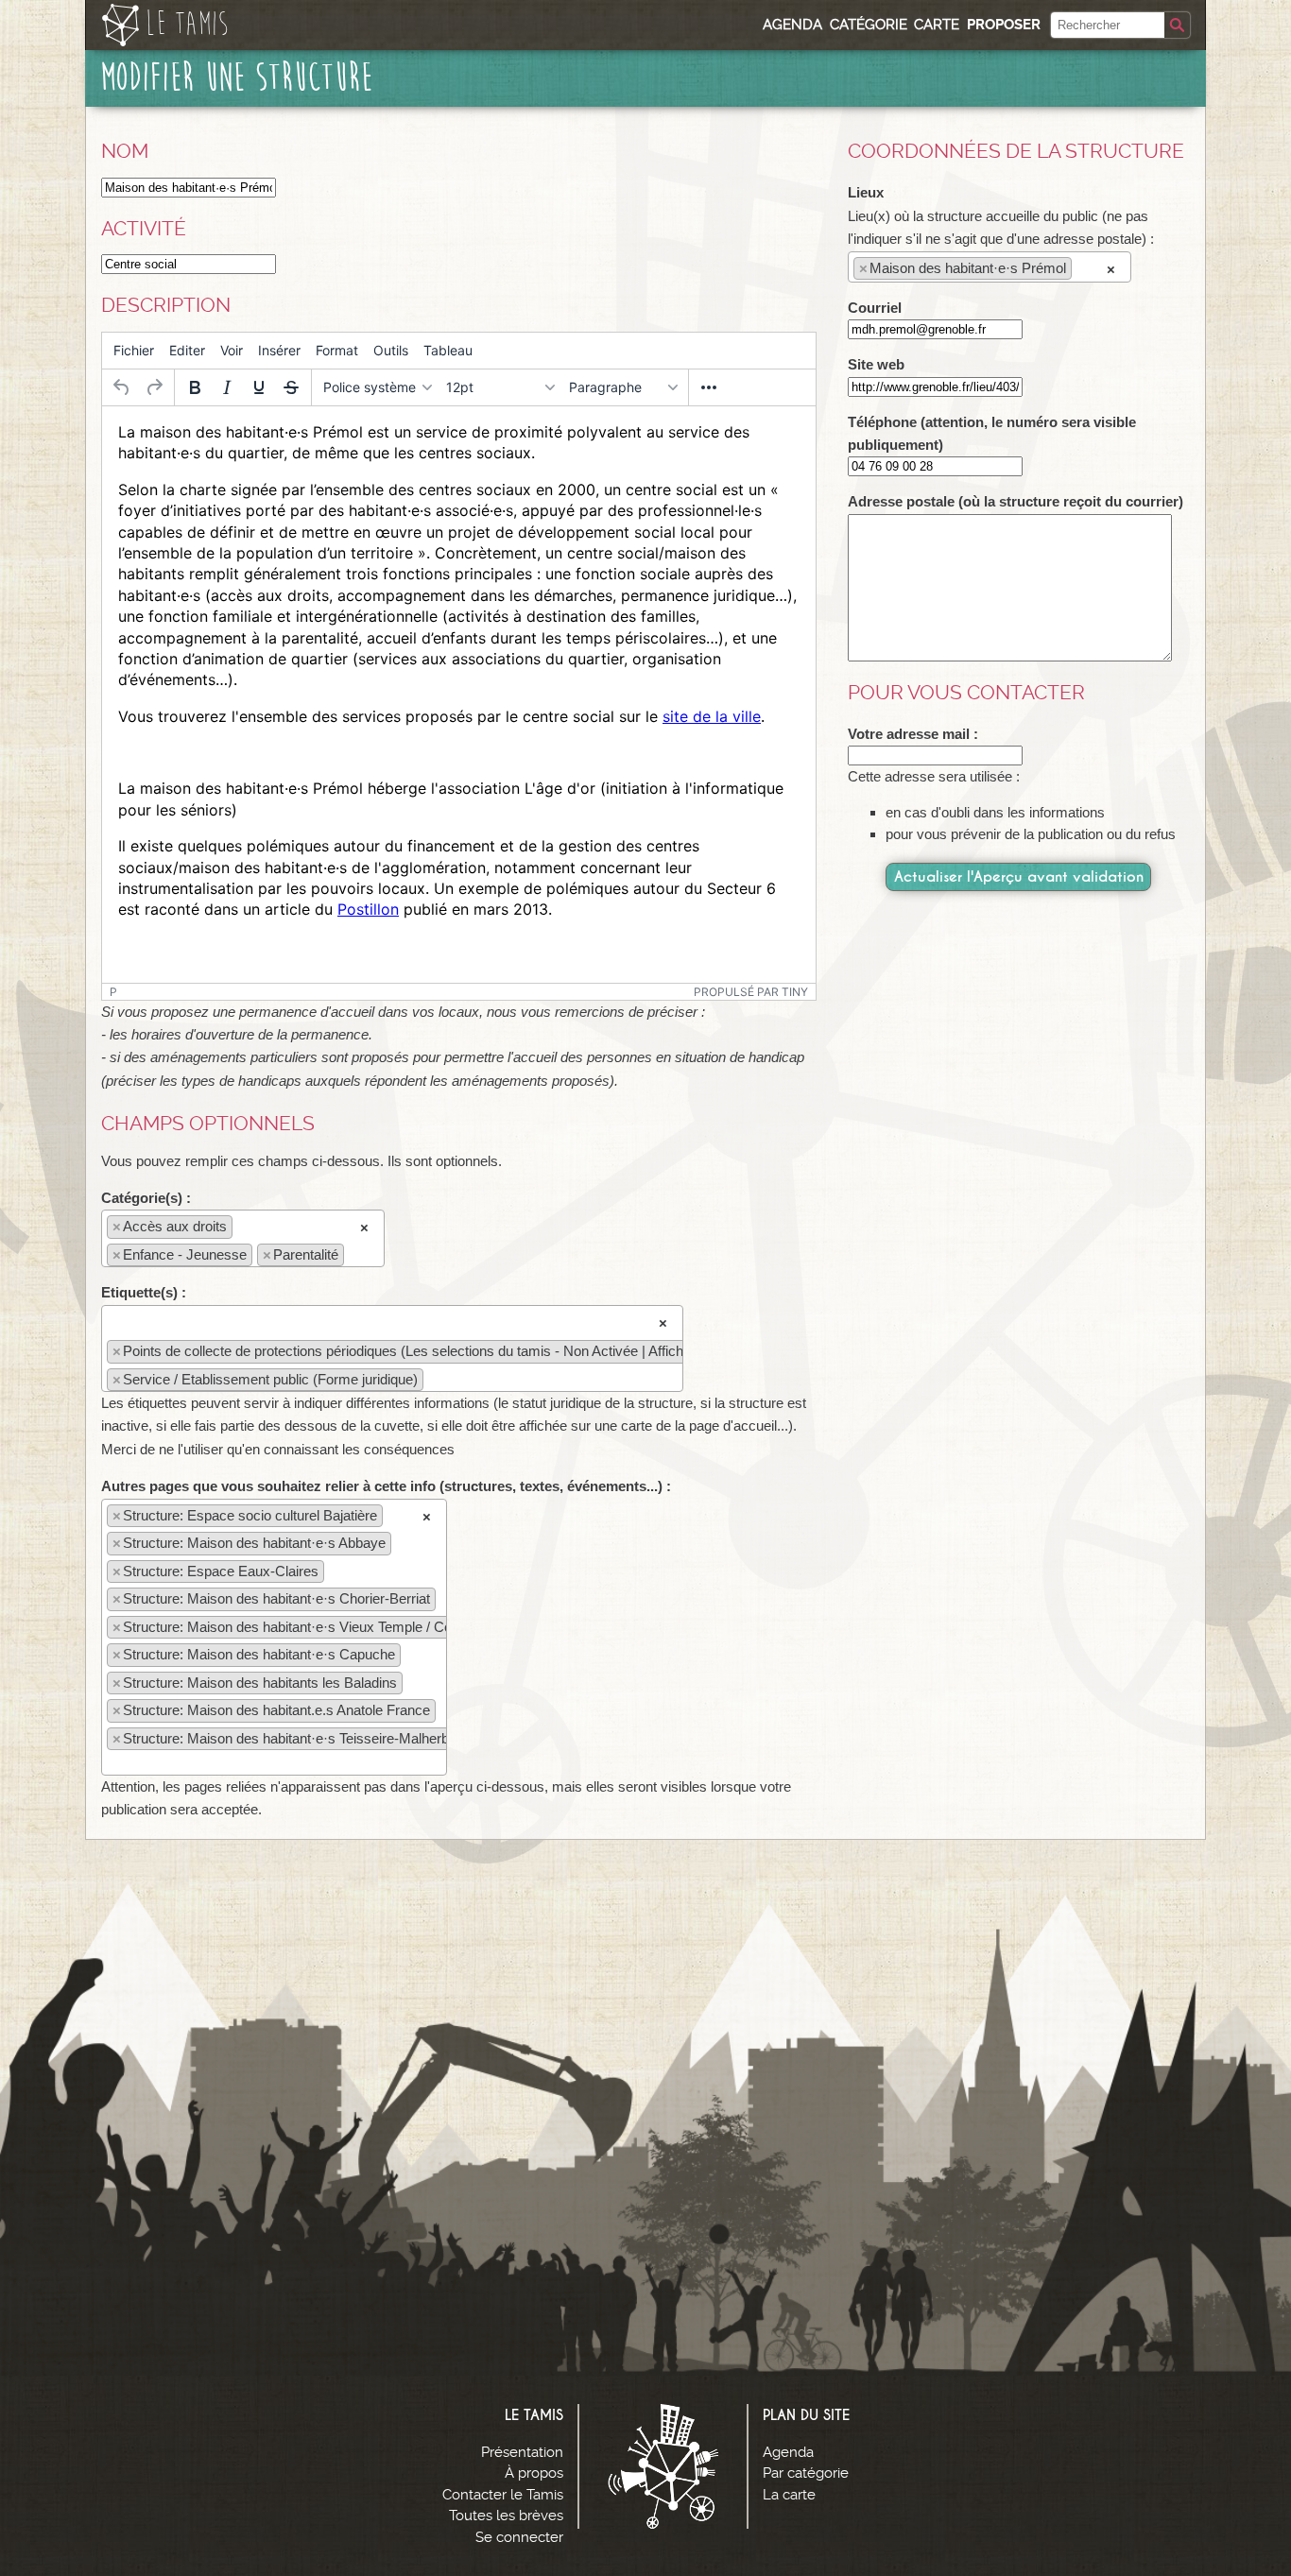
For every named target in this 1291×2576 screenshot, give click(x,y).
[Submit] (1177, 25)
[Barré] (291, 387)
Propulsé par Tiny (751, 992)
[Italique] (227, 387)
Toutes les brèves (506, 2516)
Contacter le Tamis (503, 2495)
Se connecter (519, 2537)
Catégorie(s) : (146, 1198)
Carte (937, 25)
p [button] (113, 992)
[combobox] (243, 1238)
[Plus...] (709, 387)
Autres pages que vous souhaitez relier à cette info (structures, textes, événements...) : (386, 1486)
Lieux (866, 192)
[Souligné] (259, 387)
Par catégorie (806, 2473)
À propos (534, 2473)
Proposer (1004, 25)
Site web (876, 364)
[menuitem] (134, 351)
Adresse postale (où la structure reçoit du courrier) (1016, 501)
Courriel (875, 308)
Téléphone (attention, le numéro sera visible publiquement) (992, 433)
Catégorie (869, 25)
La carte (789, 2495)
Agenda (792, 25)
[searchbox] (354, 1254)
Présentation (522, 2452)
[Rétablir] (154, 387)
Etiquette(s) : (144, 1292)
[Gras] (195, 387)
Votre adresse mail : (913, 734)
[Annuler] (122, 387)
